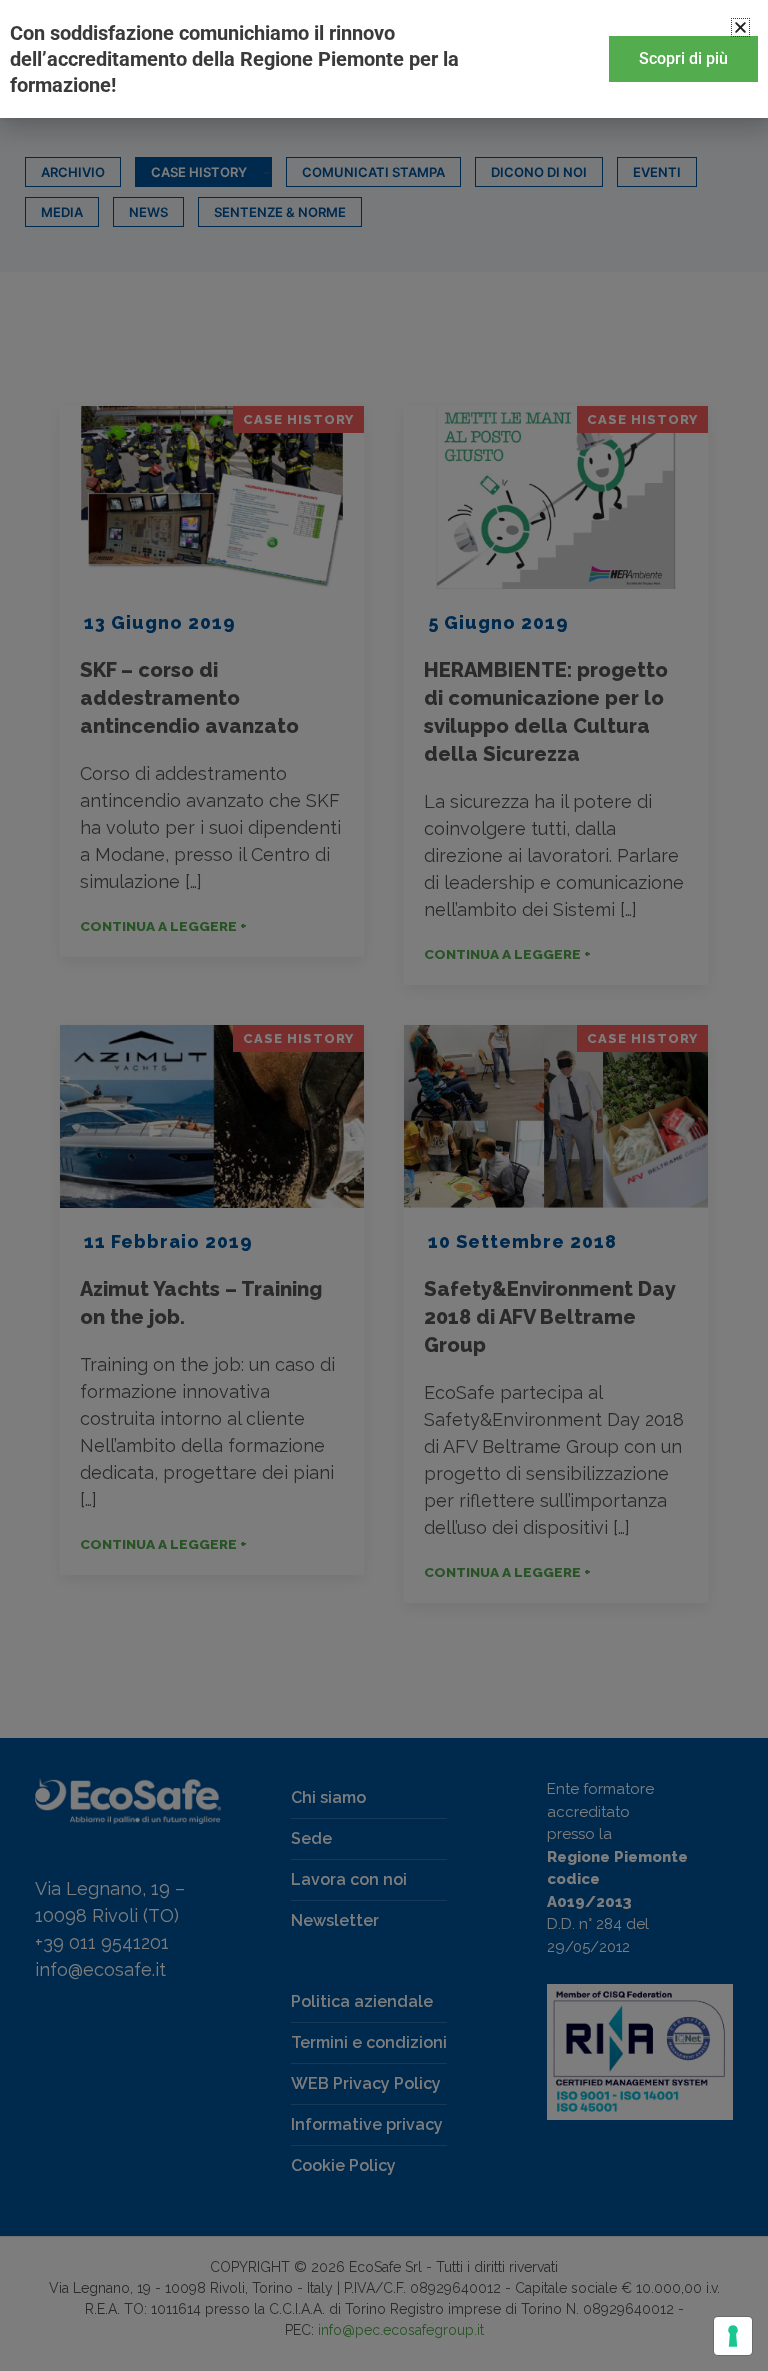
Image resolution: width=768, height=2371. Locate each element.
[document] (384, 1185)
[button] (740, 27)
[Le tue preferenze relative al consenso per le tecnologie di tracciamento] (733, 2336)
